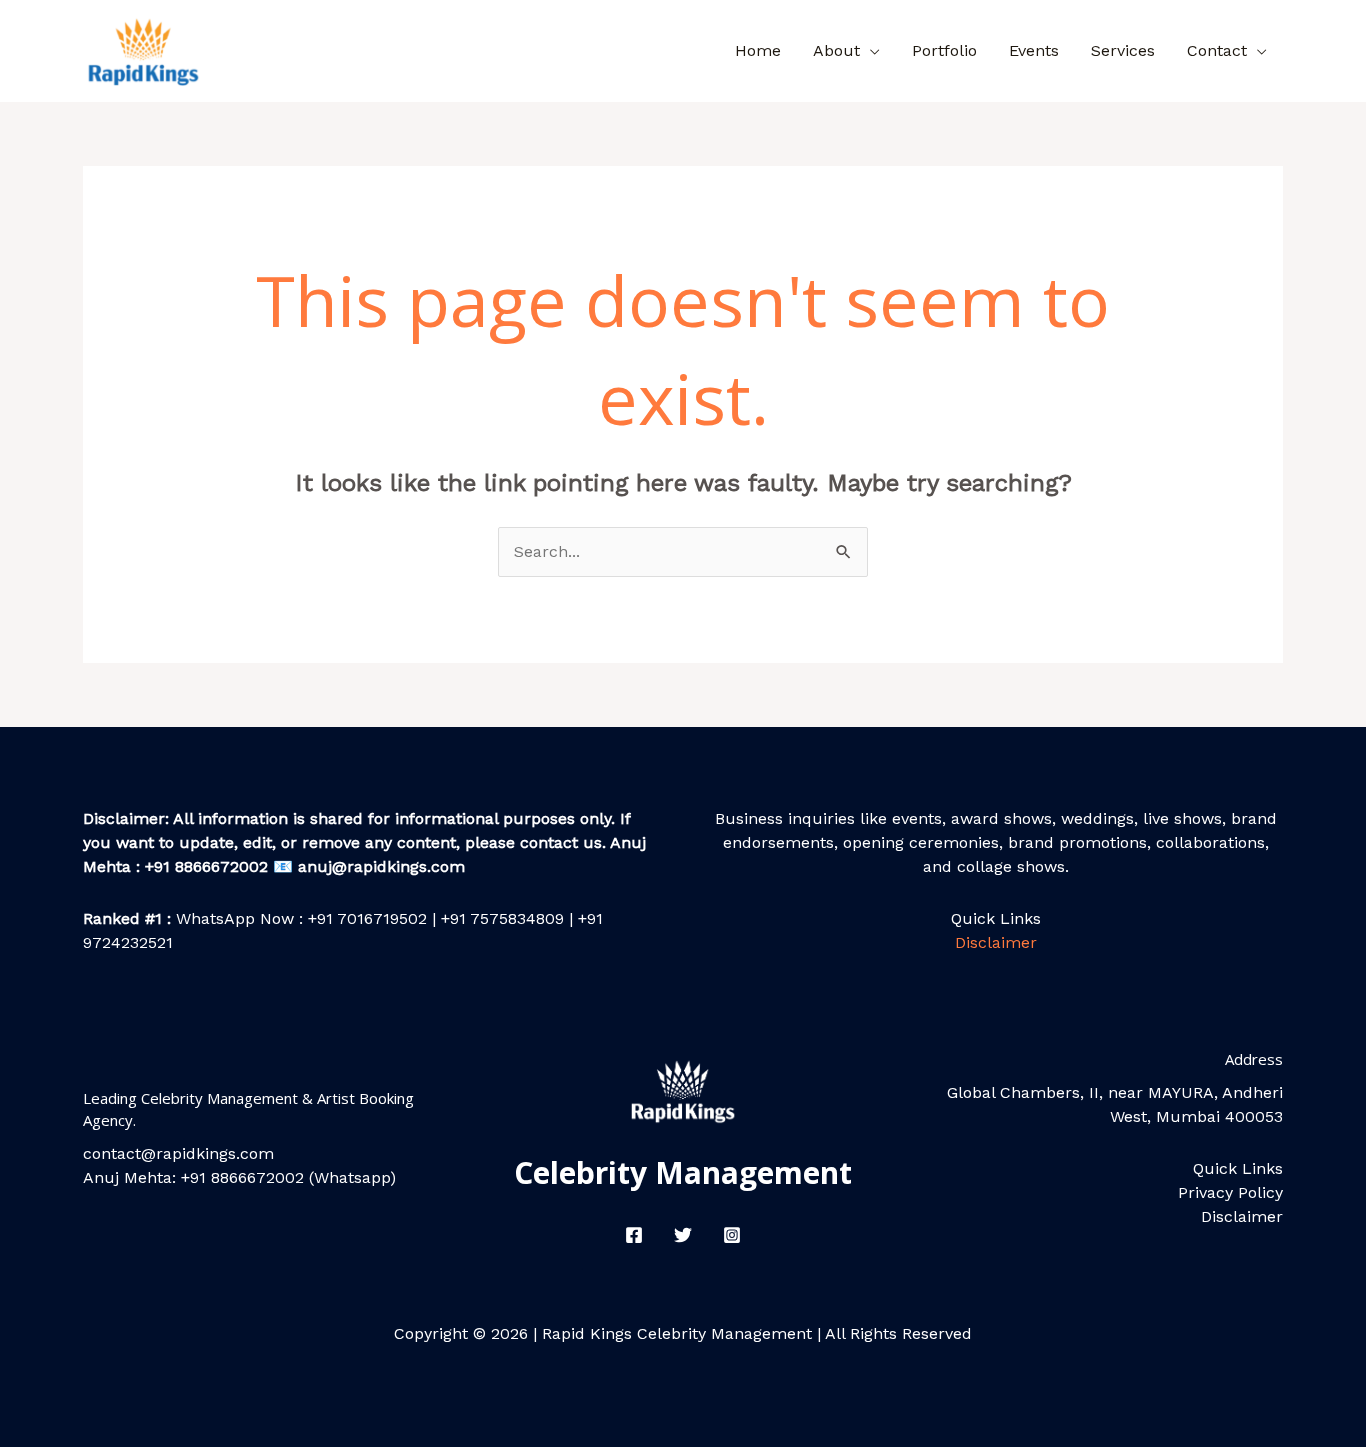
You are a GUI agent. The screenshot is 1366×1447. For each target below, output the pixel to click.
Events (1034, 50)
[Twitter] (683, 1235)
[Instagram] (732, 1235)
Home (758, 50)
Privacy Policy (1230, 1192)
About (836, 50)
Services (1123, 50)
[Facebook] (634, 1235)
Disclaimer (996, 942)
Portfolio (944, 50)
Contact (1217, 50)
